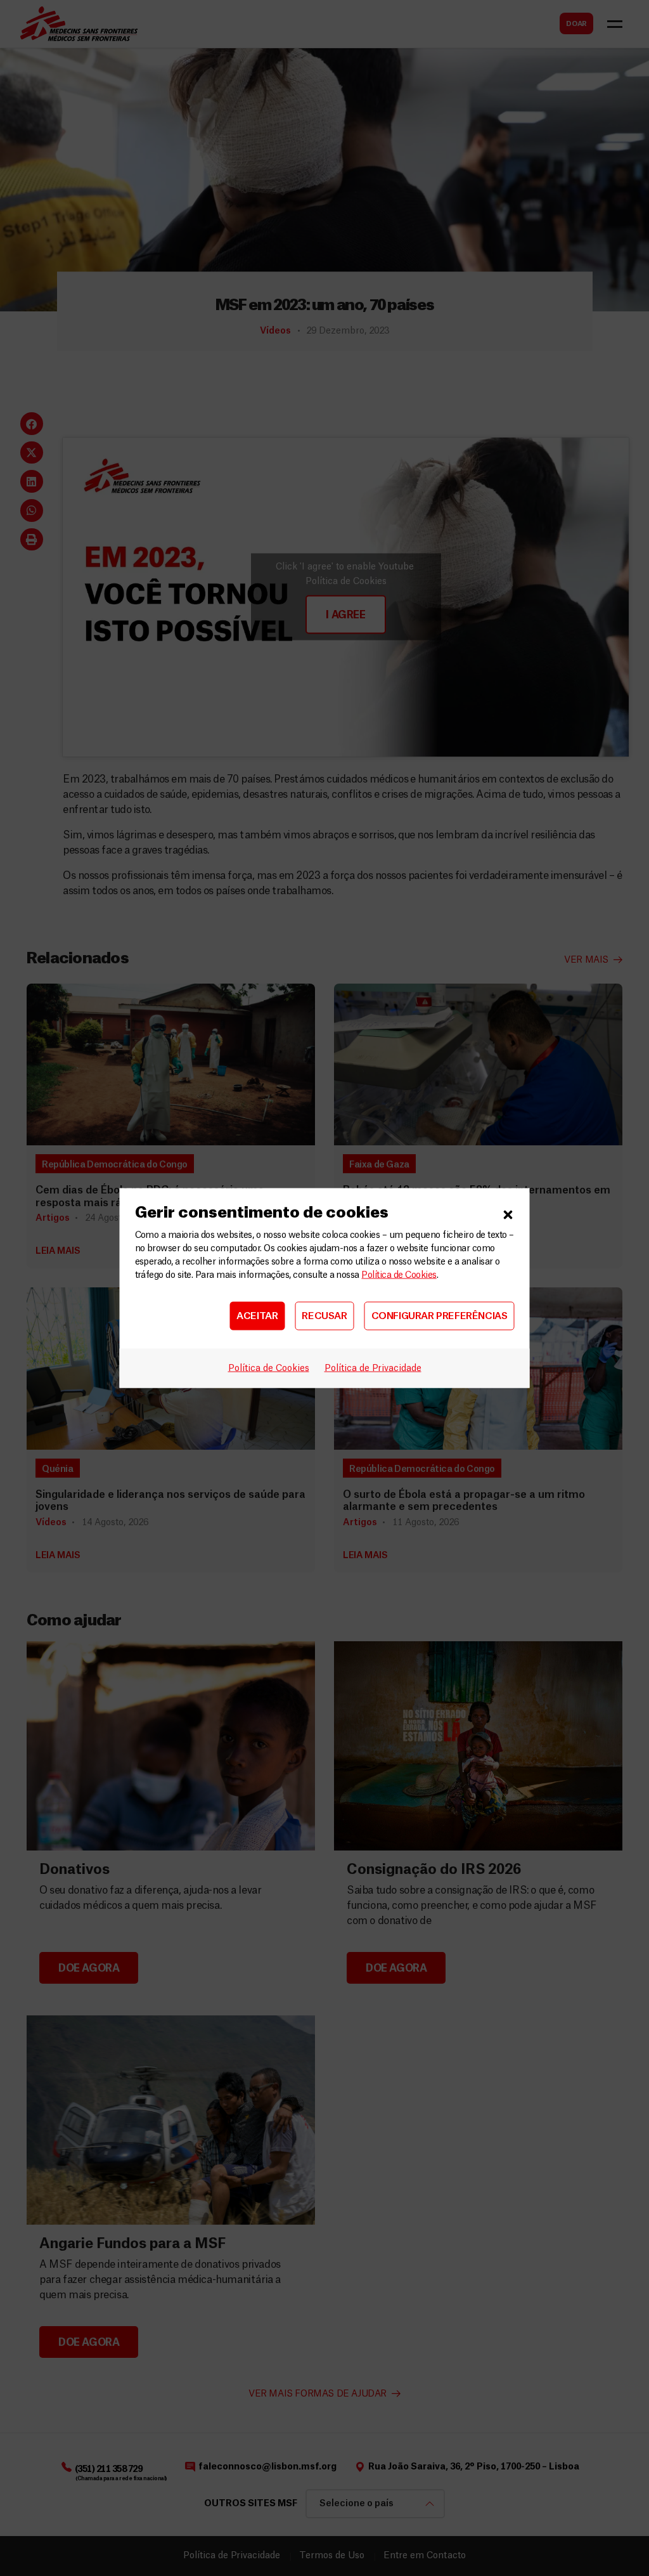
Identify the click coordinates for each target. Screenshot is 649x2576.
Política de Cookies (399, 1275)
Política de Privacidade (373, 1369)
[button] (508, 1213)
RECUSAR (324, 1316)
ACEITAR (257, 1316)
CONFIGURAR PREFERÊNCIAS (440, 1316)
